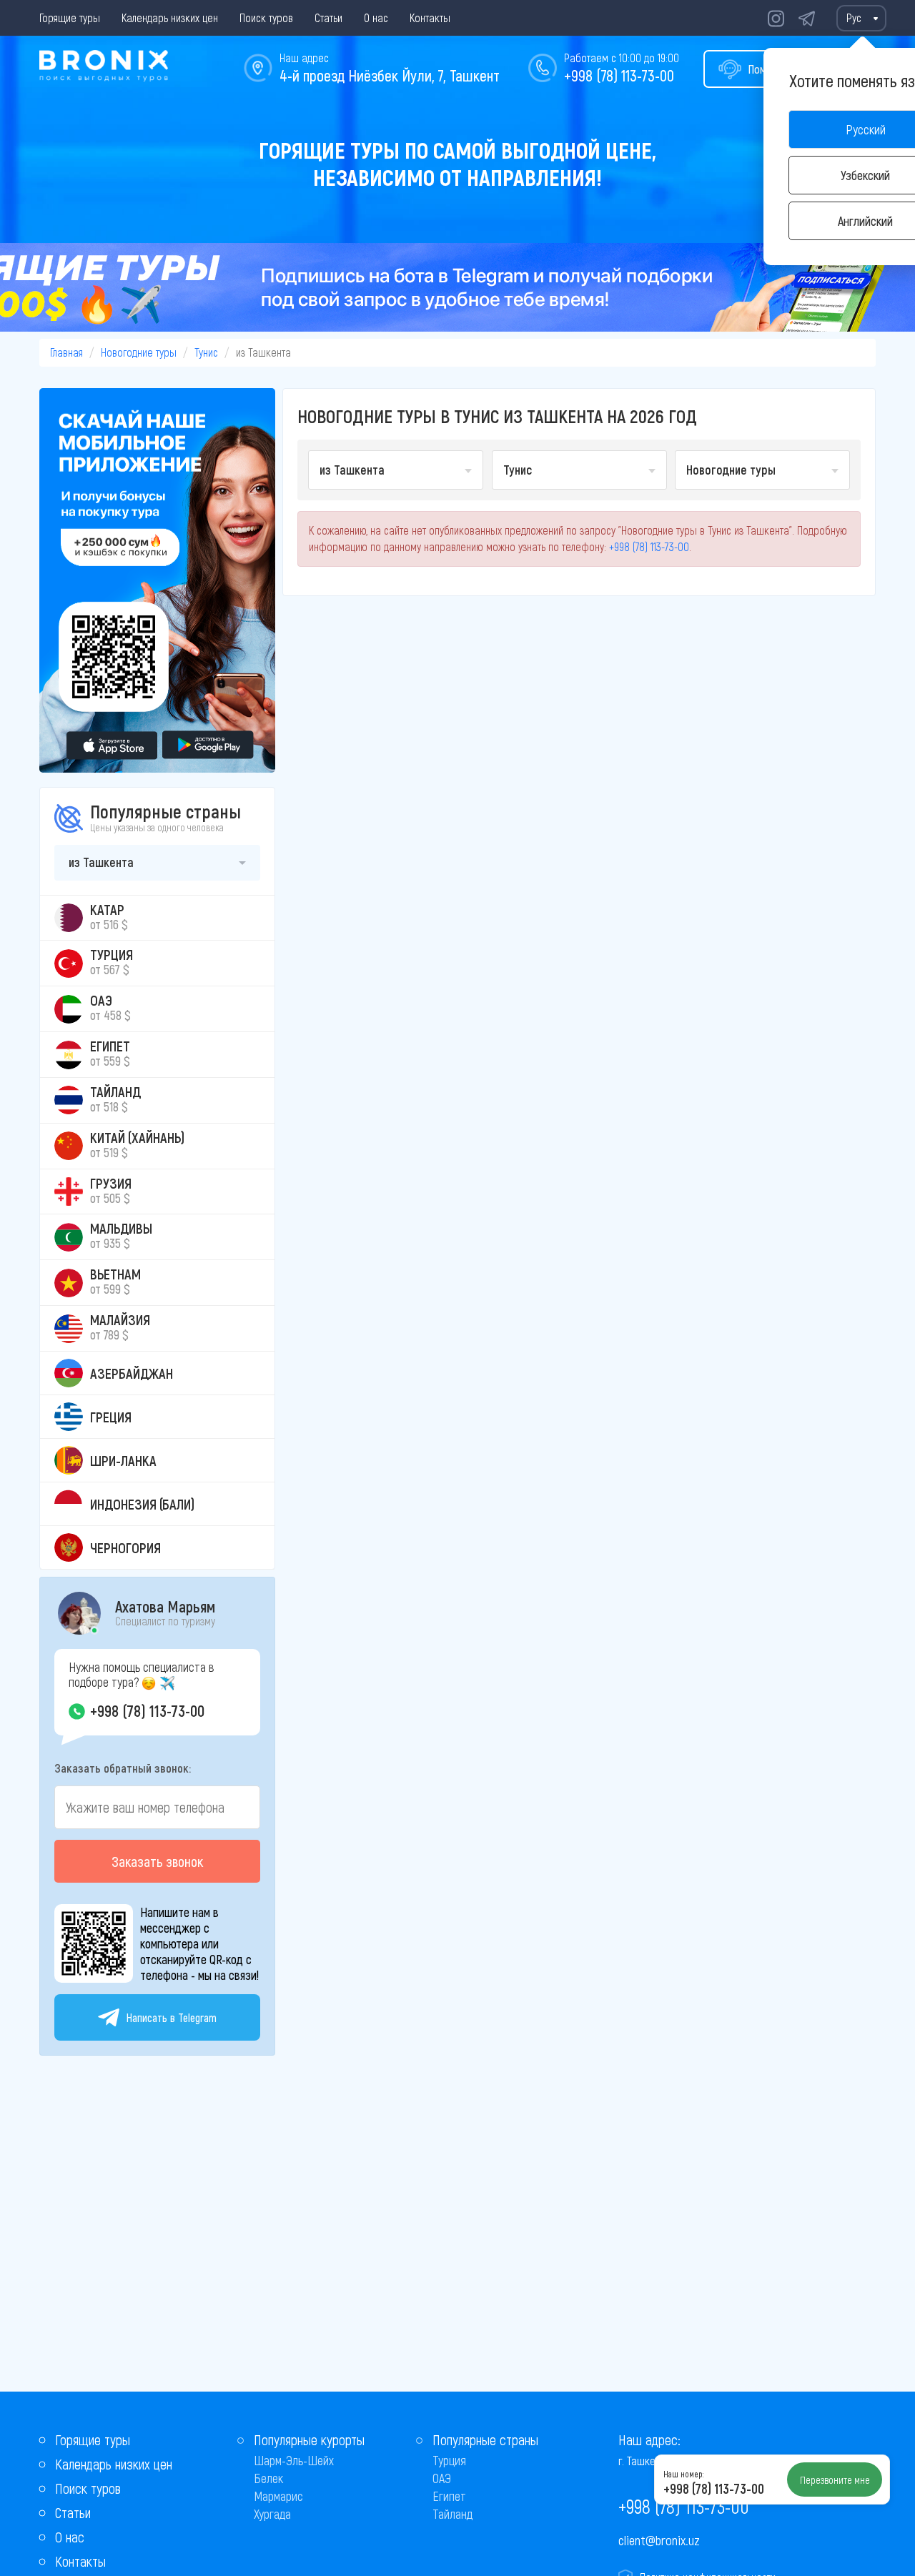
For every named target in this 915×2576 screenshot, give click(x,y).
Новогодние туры (139, 352)
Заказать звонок (157, 1861)
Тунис (206, 352)
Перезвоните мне (835, 2480)
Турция (449, 2460)
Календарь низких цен (170, 18)
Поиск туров (266, 18)
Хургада (272, 2514)
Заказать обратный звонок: (123, 1768)
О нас (376, 18)
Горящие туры (70, 18)
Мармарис (278, 2496)
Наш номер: (683, 2474)
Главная (66, 352)
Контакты (430, 18)
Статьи (328, 18)
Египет (449, 2496)
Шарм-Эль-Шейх (294, 2460)
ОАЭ (442, 2478)
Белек (268, 2478)
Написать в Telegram (172, 2017)
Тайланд (452, 2514)
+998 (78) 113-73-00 (619, 75)
